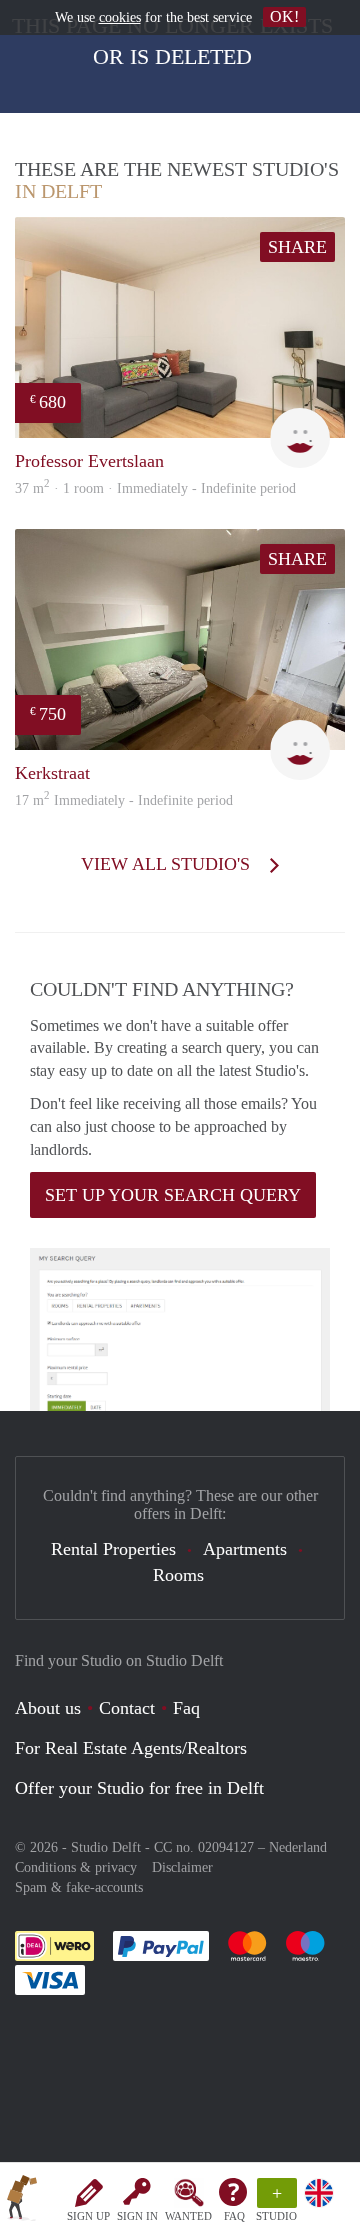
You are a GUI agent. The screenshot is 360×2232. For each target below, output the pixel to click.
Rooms (178, 1575)
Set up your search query (173, 1195)
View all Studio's (168, 864)
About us (48, 1708)
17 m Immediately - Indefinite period (124, 800)
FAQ (234, 2216)
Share (297, 247)
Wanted (188, 2216)
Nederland (298, 1847)
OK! (284, 16)
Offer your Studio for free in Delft (139, 1788)
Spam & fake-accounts (79, 1887)
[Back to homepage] (22, 2201)
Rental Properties (113, 1549)
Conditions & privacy (76, 1867)
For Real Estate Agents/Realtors (131, 1748)
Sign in (137, 2216)
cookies (120, 17)
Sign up (88, 2216)
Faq (186, 1708)
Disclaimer (182, 1867)
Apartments (245, 1549)
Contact (127, 1708)
